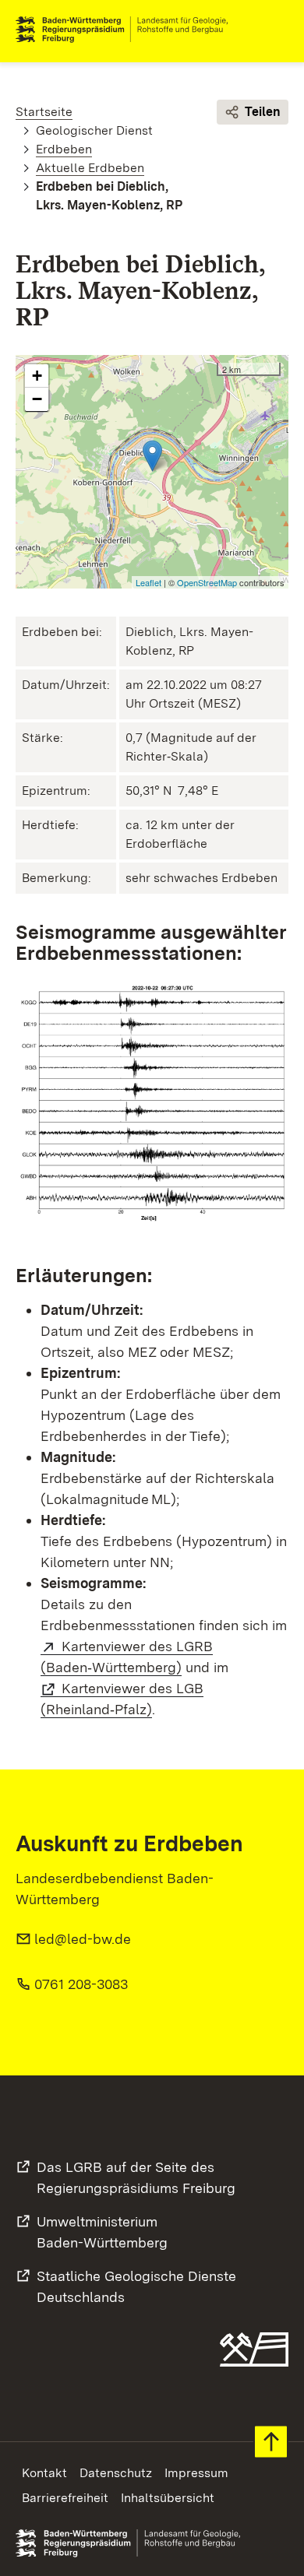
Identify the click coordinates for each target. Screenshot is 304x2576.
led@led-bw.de (83, 1939)
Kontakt (44, 2473)
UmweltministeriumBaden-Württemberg (102, 2232)
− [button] (37, 399)
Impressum (196, 2473)
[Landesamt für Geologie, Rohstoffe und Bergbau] (128, 30)
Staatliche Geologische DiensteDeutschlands (136, 2286)
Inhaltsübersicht (168, 2498)
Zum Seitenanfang (271, 2442)
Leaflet (148, 582)
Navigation (276, 30)
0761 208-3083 (81, 1984)
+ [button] (37, 376)
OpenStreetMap (207, 582)
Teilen (263, 112)
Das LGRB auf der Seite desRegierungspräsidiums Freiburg (136, 2177)
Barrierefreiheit (65, 2498)
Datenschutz (116, 2473)
